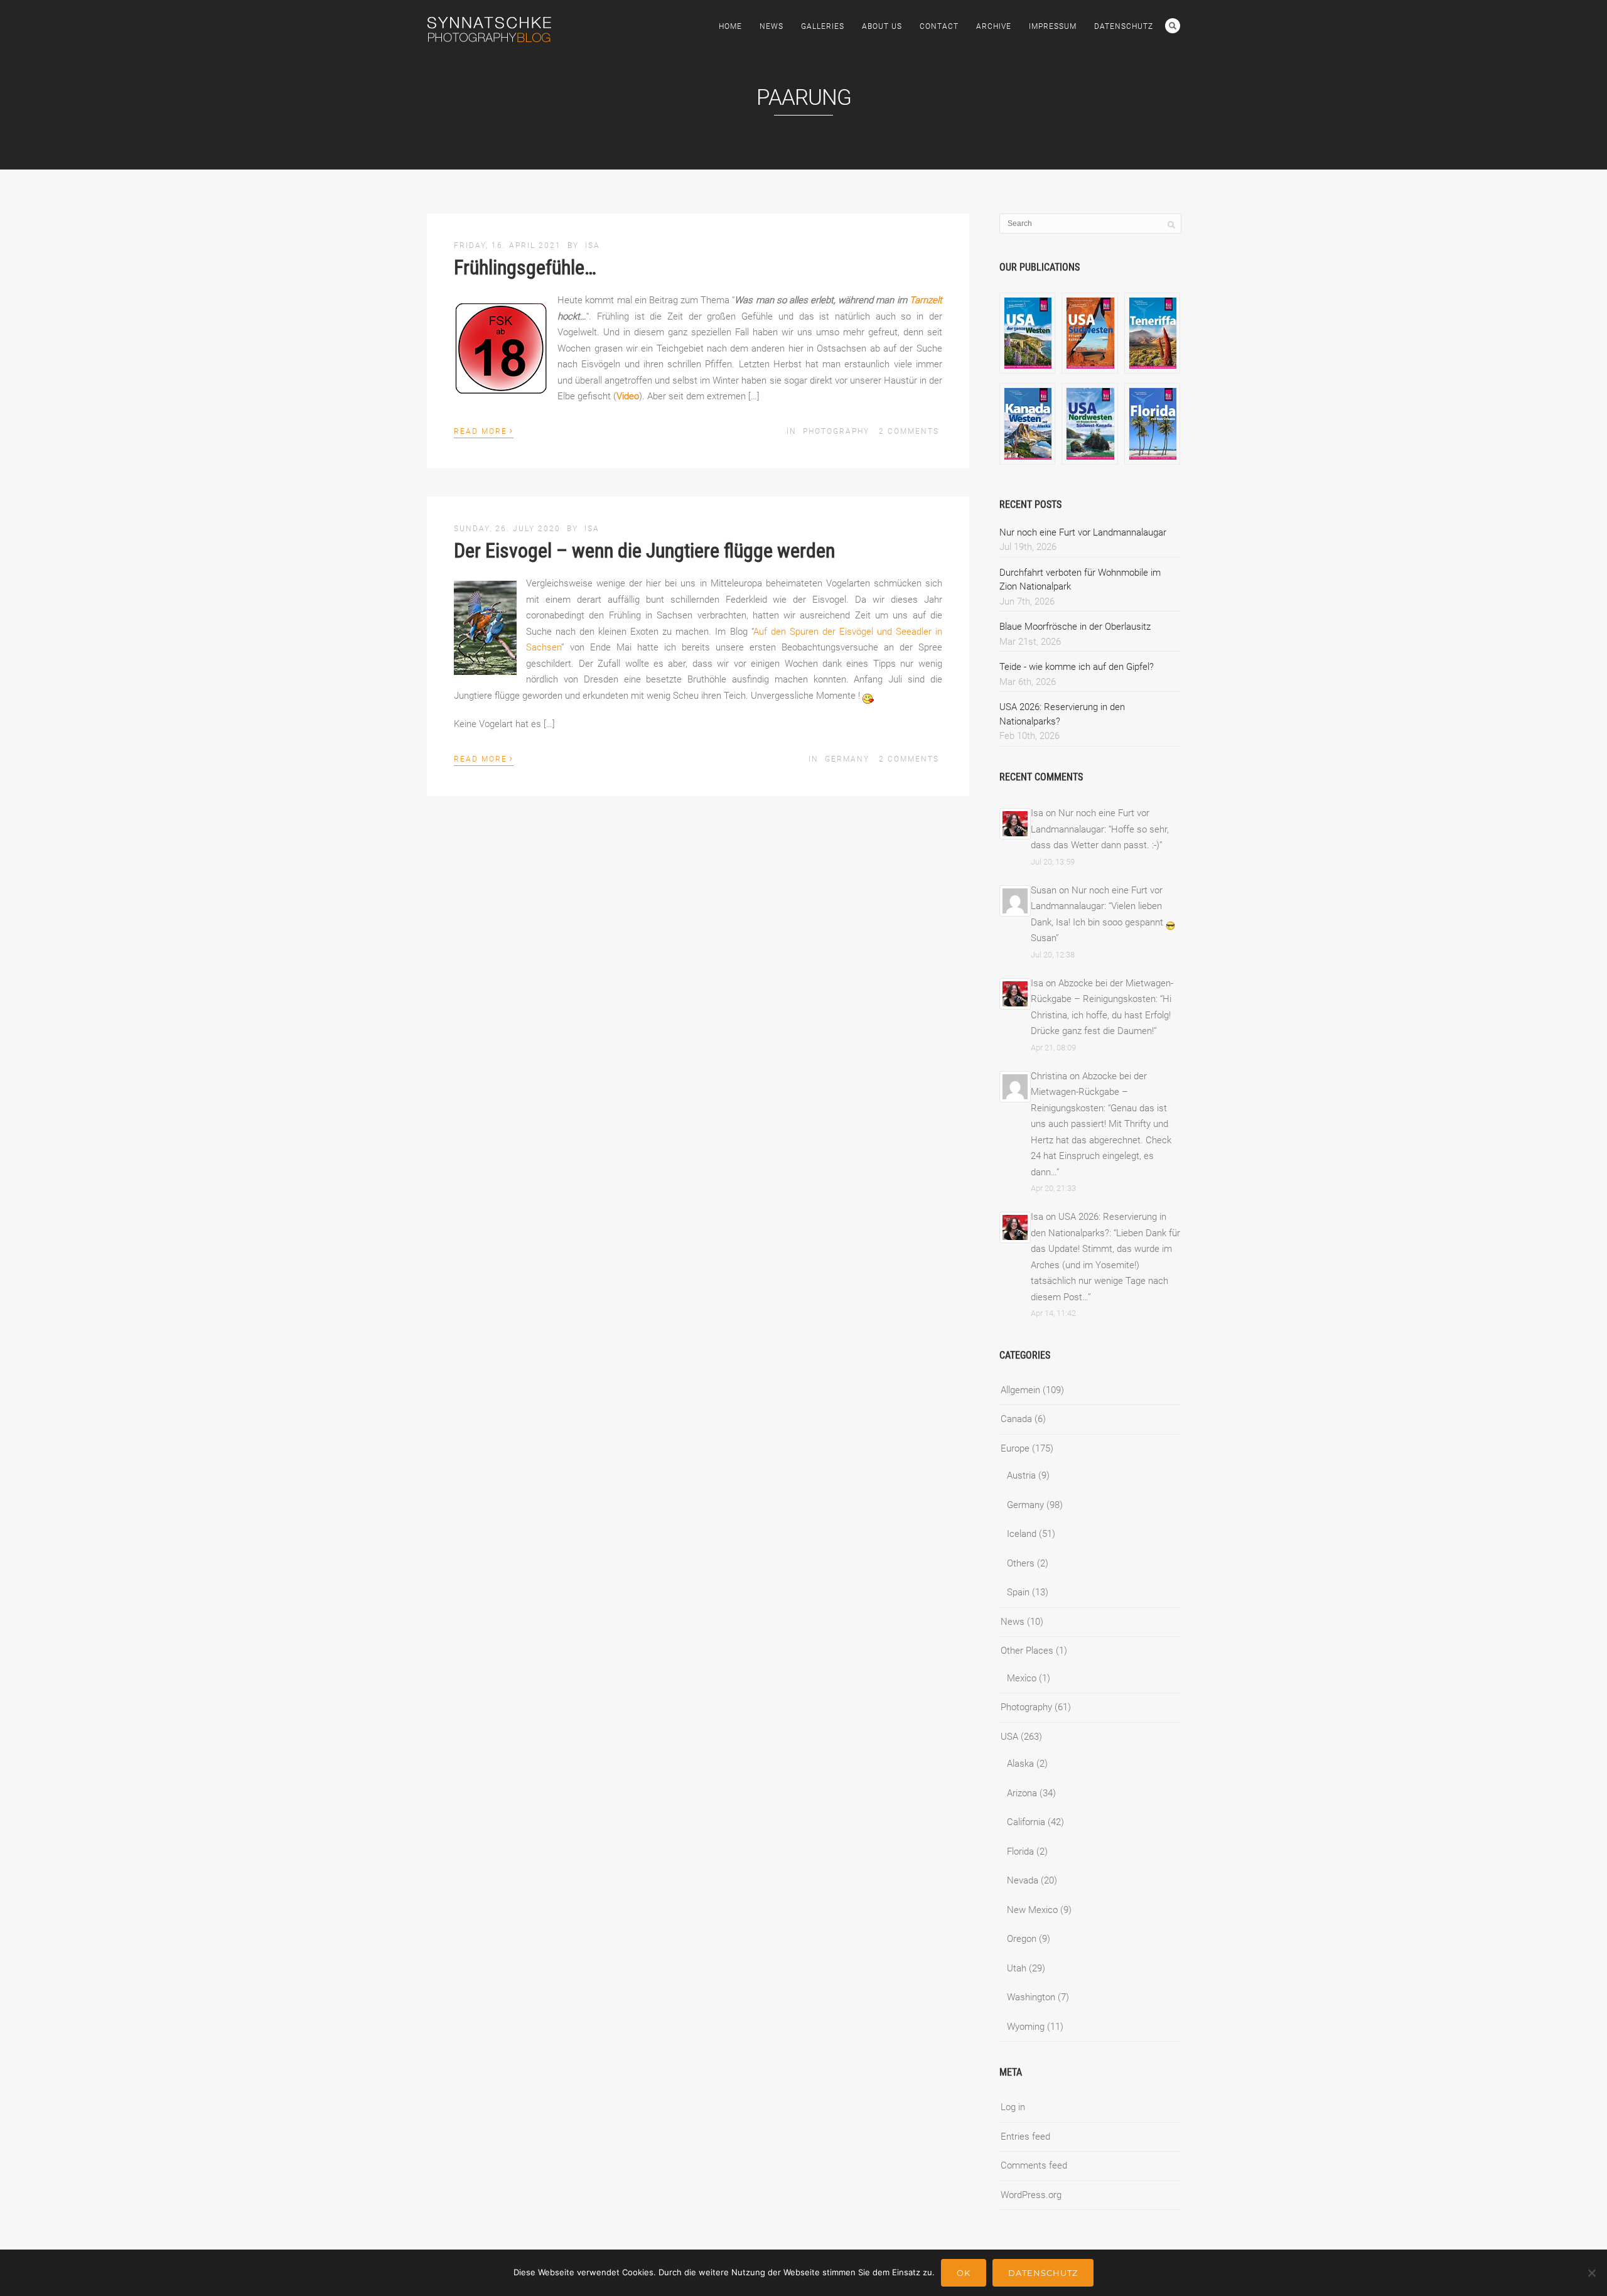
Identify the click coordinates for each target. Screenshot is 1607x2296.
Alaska (1020, 1764)
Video (628, 396)
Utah (1017, 1968)
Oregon (1022, 1939)
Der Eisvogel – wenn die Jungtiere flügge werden (644, 551)
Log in (1013, 2107)
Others (1021, 1563)
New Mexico (1032, 1910)
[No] (1591, 2273)
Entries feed (1025, 2137)
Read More (484, 430)
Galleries (823, 26)
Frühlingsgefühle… (525, 267)
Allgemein (1020, 1390)
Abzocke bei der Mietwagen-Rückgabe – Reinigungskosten (1089, 1092)
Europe (1015, 1448)
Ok (964, 2273)
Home (730, 26)
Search (1173, 26)
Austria (1021, 1475)
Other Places (1027, 1651)
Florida (1020, 1851)
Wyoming (1026, 2027)
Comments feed (1034, 2165)
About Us (882, 26)
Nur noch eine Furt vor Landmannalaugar (1083, 532)
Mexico (1022, 1678)
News (771, 26)
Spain (1018, 1592)
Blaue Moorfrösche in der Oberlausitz (1075, 627)
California (1026, 1822)
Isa (593, 245)
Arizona (1022, 1793)
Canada (1016, 1419)
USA (1009, 1737)
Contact (939, 26)
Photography (836, 431)
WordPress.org (1031, 2195)
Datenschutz (1124, 26)
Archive (994, 26)
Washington (1031, 1997)
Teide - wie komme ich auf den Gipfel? (1077, 667)
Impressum (1053, 26)
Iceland (1022, 1534)
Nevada (1023, 1880)
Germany (847, 759)
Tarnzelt (926, 300)
